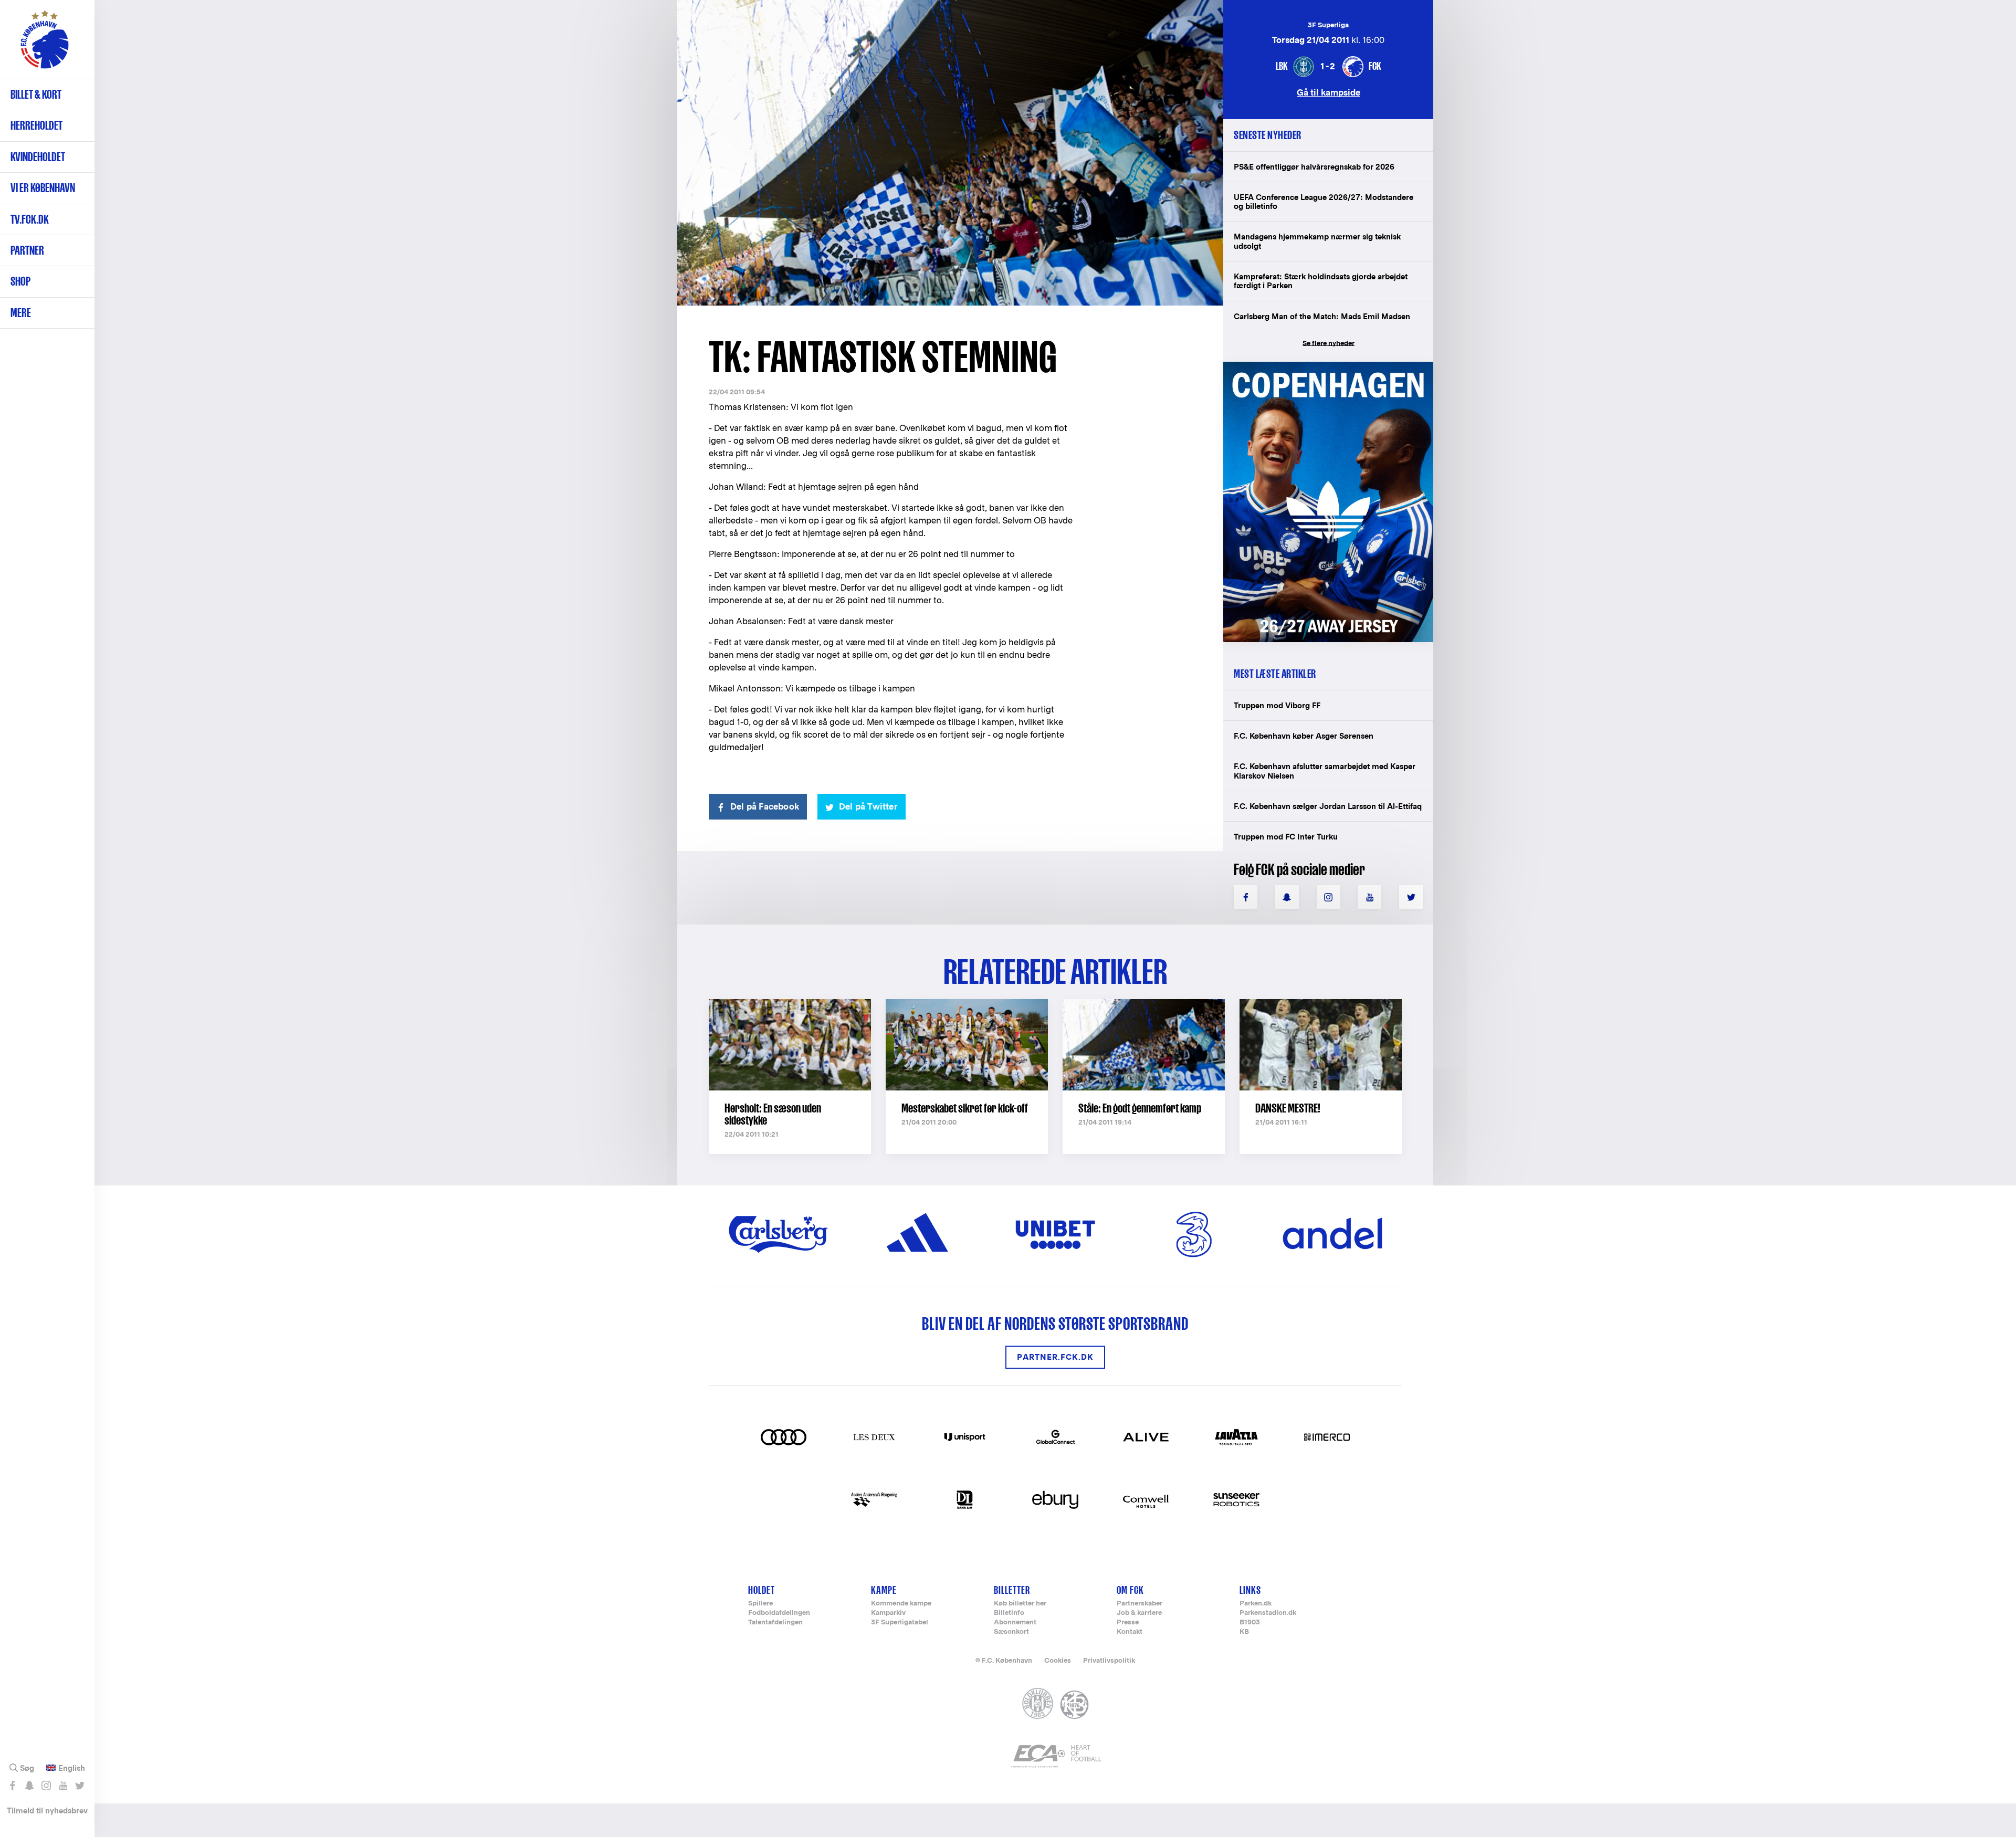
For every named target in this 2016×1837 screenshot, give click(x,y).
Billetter (1012, 1590)
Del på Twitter (868, 807)
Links (1250, 1590)
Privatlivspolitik (1109, 1660)
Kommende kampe (901, 1604)
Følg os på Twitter (80, 1786)
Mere (21, 313)
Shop (20, 281)
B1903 (1250, 1623)
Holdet (762, 1590)
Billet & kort (36, 94)
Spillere (760, 1604)
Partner (27, 250)
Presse (1128, 1623)
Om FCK (1130, 1590)
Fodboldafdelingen (779, 1613)
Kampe (884, 1590)
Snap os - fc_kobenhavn (29, 1786)
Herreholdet (36, 125)
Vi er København (43, 188)
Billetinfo (1009, 1613)
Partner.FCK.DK (1055, 1357)
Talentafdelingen (775, 1623)
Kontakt (1130, 1632)
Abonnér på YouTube (63, 1786)
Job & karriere (1139, 1613)
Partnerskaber (1140, 1604)
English (72, 1768)
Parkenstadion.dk (1268, 1613)
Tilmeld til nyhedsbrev (47, 1810)
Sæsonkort (1011, 1632)
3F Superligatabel (900, 1623)
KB (1244, 1632)
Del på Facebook (765, 807)
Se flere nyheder (1329, 343)
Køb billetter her (1020, 1604)
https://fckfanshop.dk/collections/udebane (1321, 367)
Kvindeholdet (38, 157)
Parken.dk (1256, 1604)
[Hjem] (45, 45)
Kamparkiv (888, 1613)
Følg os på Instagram (46, 1786)
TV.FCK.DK (30, 219)
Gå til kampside (1329, 92)
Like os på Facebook (12, 1786)
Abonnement (1015, 1623)
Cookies (1058, 1660)
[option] (950, 154)
